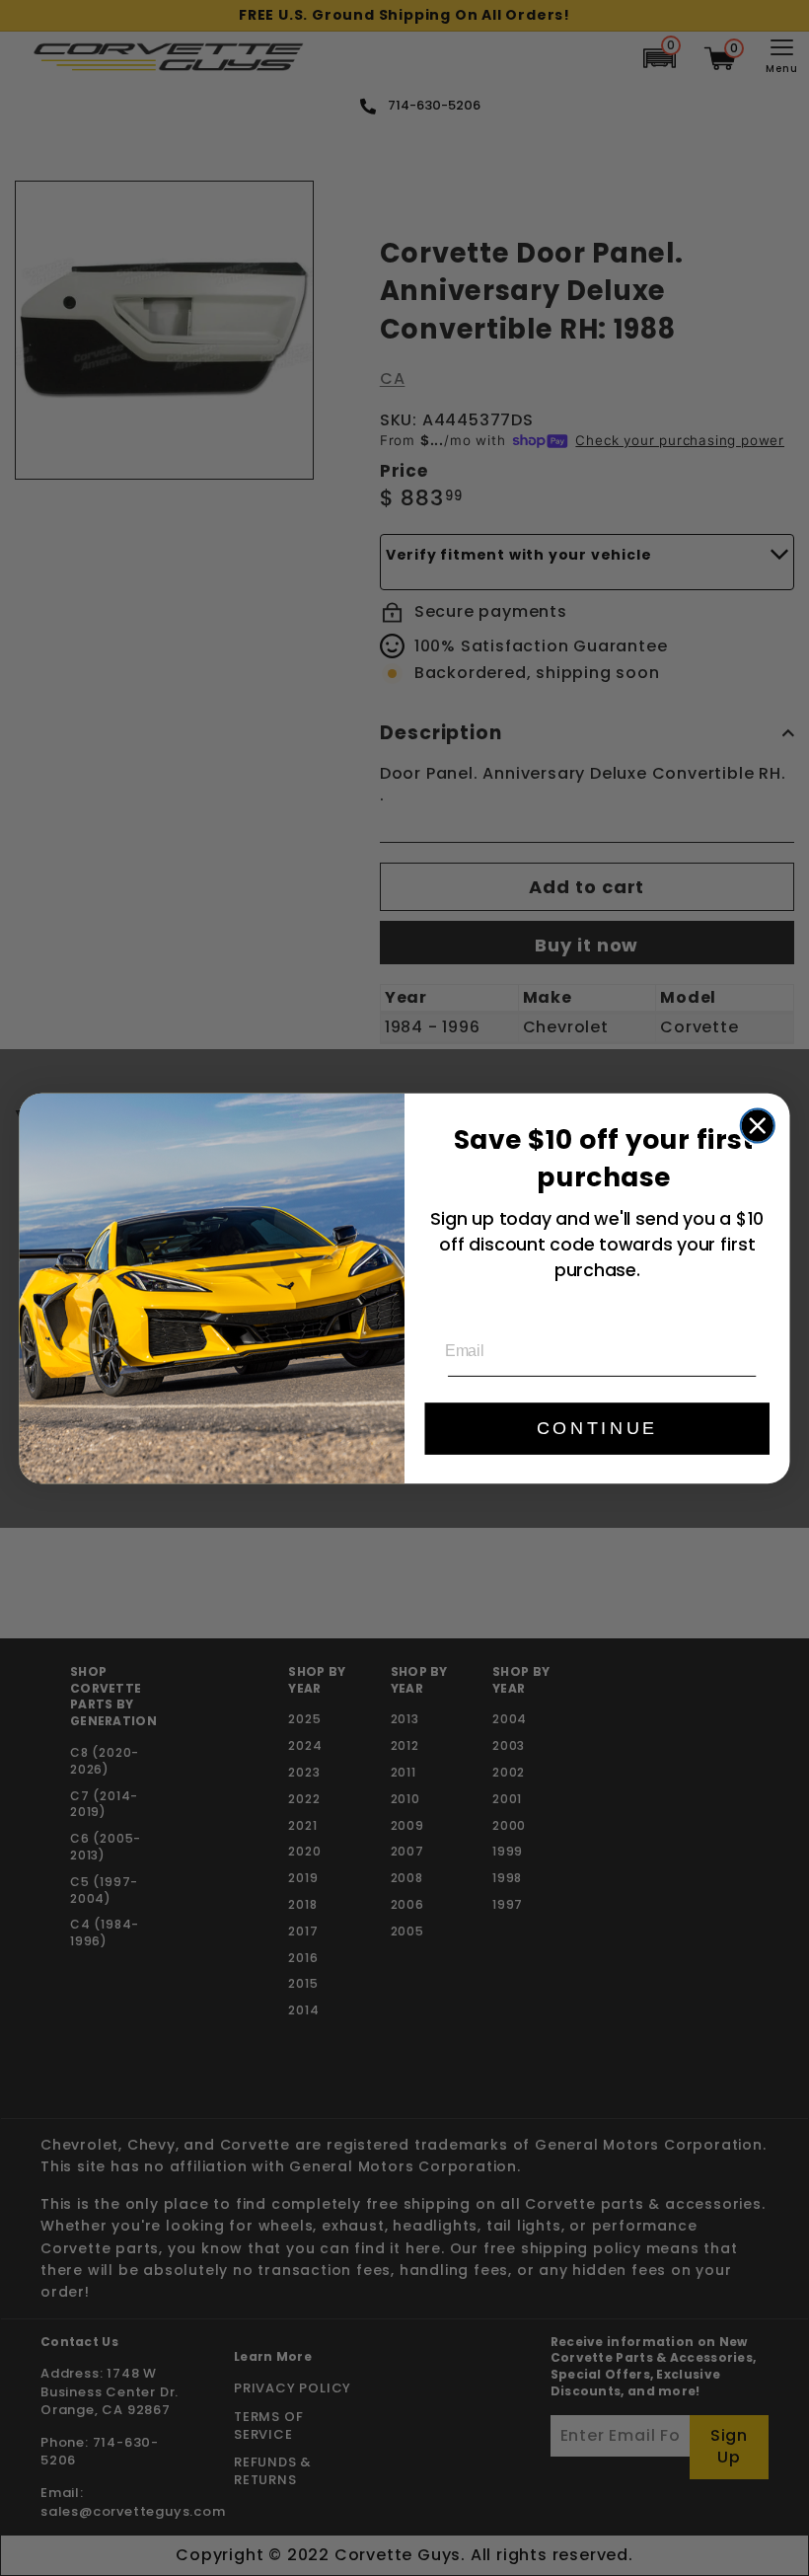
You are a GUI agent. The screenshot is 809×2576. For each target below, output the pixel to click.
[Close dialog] (758, 1125)
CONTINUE (597, 1428)
